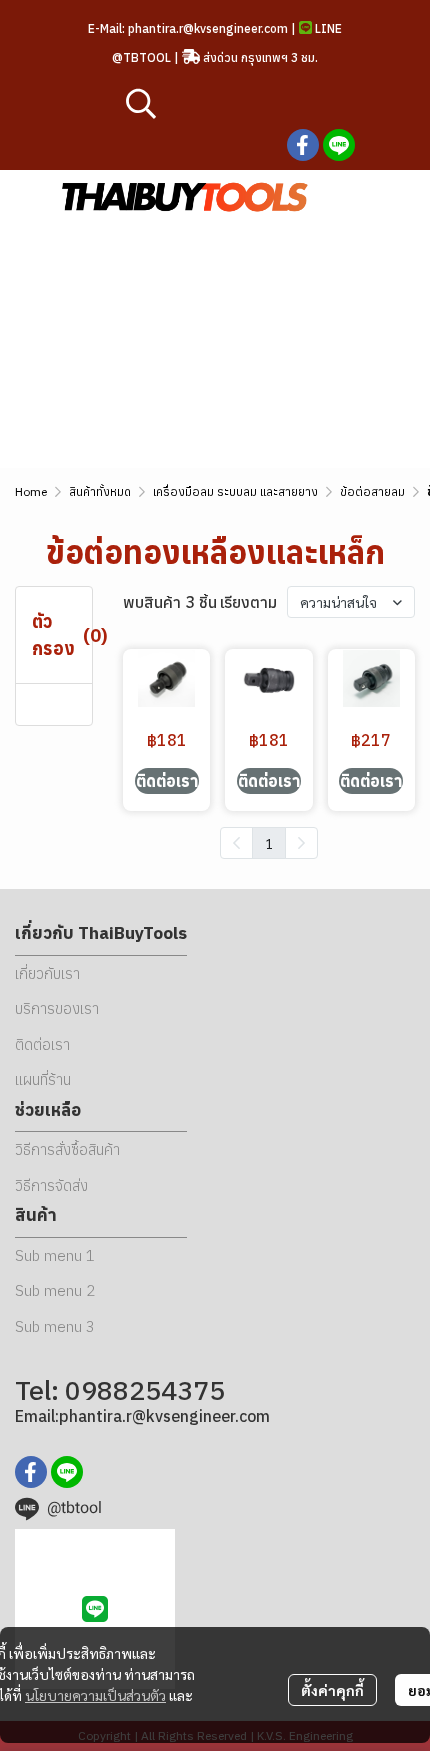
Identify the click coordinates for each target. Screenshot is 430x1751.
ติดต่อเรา (42, 1044)
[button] (245, 103)
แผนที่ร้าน (43, 1079)
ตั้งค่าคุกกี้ (332, 1690)
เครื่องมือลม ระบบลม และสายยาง (235, 491)
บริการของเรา (57, 1008)
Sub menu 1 (55, 1255)
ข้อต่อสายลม (372, 491)
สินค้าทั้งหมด (100, 491)
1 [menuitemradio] (269, 843)
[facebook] (303, 145)
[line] (339, 145)
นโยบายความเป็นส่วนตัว (95, 1695)
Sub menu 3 (55, 1326)
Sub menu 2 (55, 1290)
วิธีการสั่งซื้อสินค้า (67, 1149)
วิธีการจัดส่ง (51, 1185)
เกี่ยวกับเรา (47, 973)
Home (31, 491)
